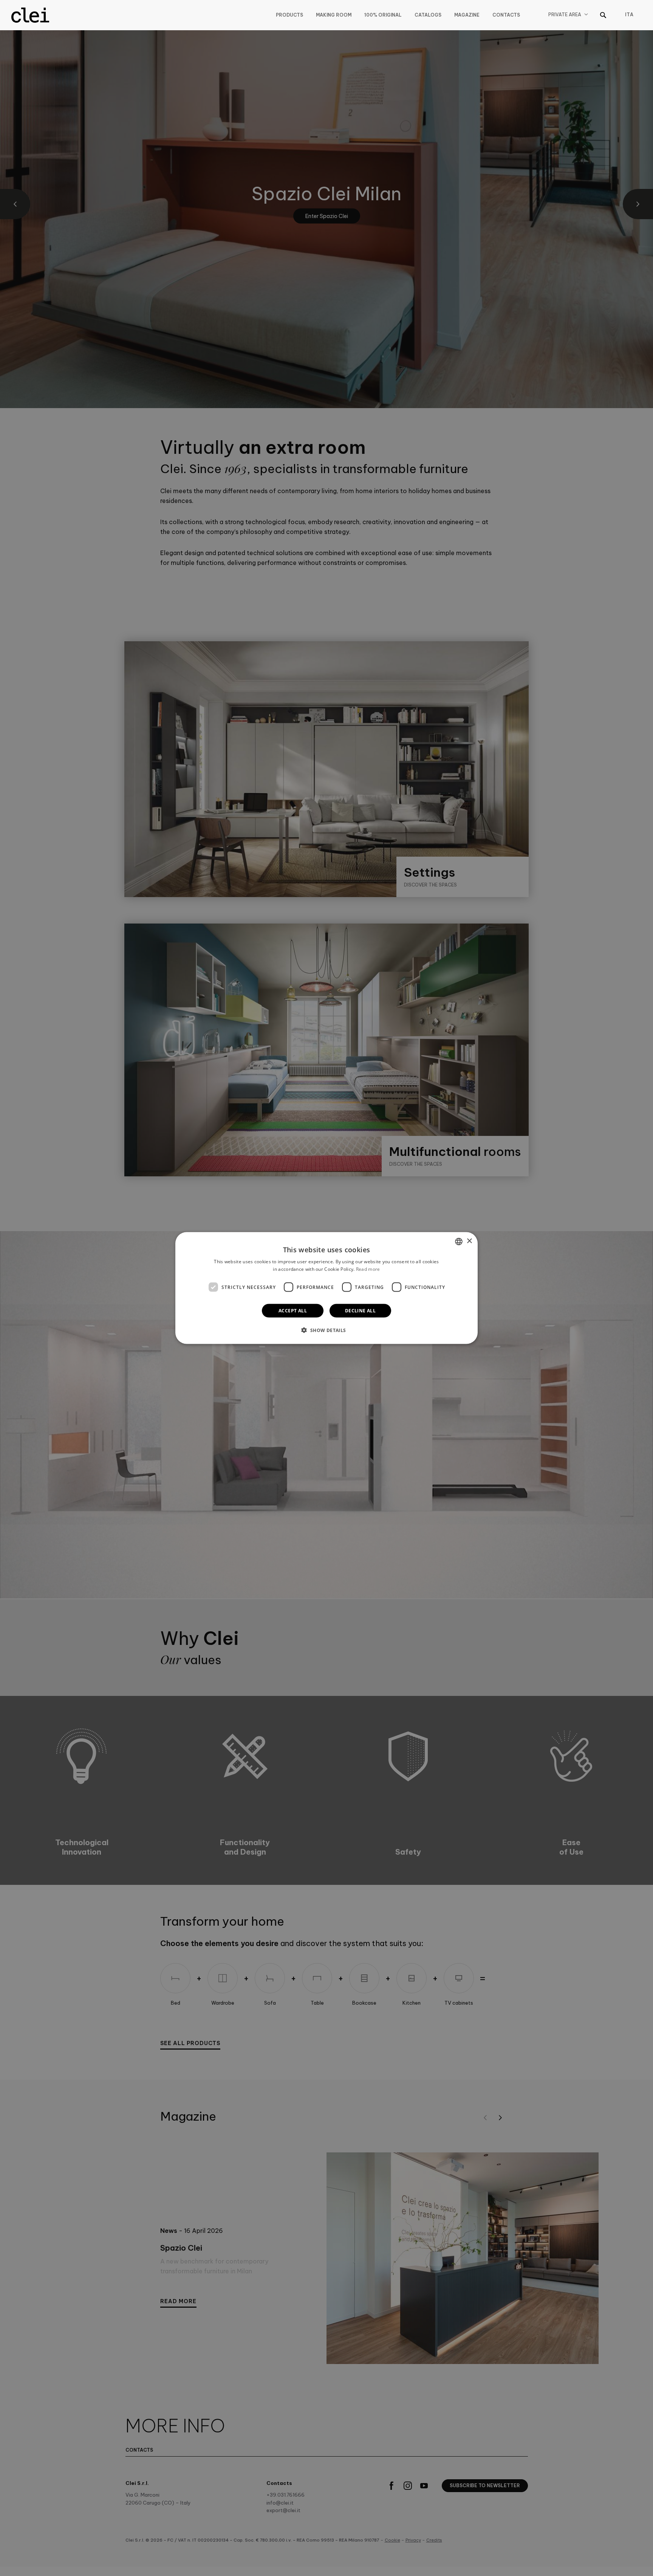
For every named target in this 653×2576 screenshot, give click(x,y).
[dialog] (326, 1288)
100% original (383, 15)
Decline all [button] (360, 1311)
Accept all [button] (293, 1311)
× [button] (469, 1241)
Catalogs (428, 15)
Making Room (334, 15)
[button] (326, 1330)
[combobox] (459, 1241)
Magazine (467, 15)
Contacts (506, 15)
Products (289, 15)
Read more (368, 1269)
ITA (629, 15)
